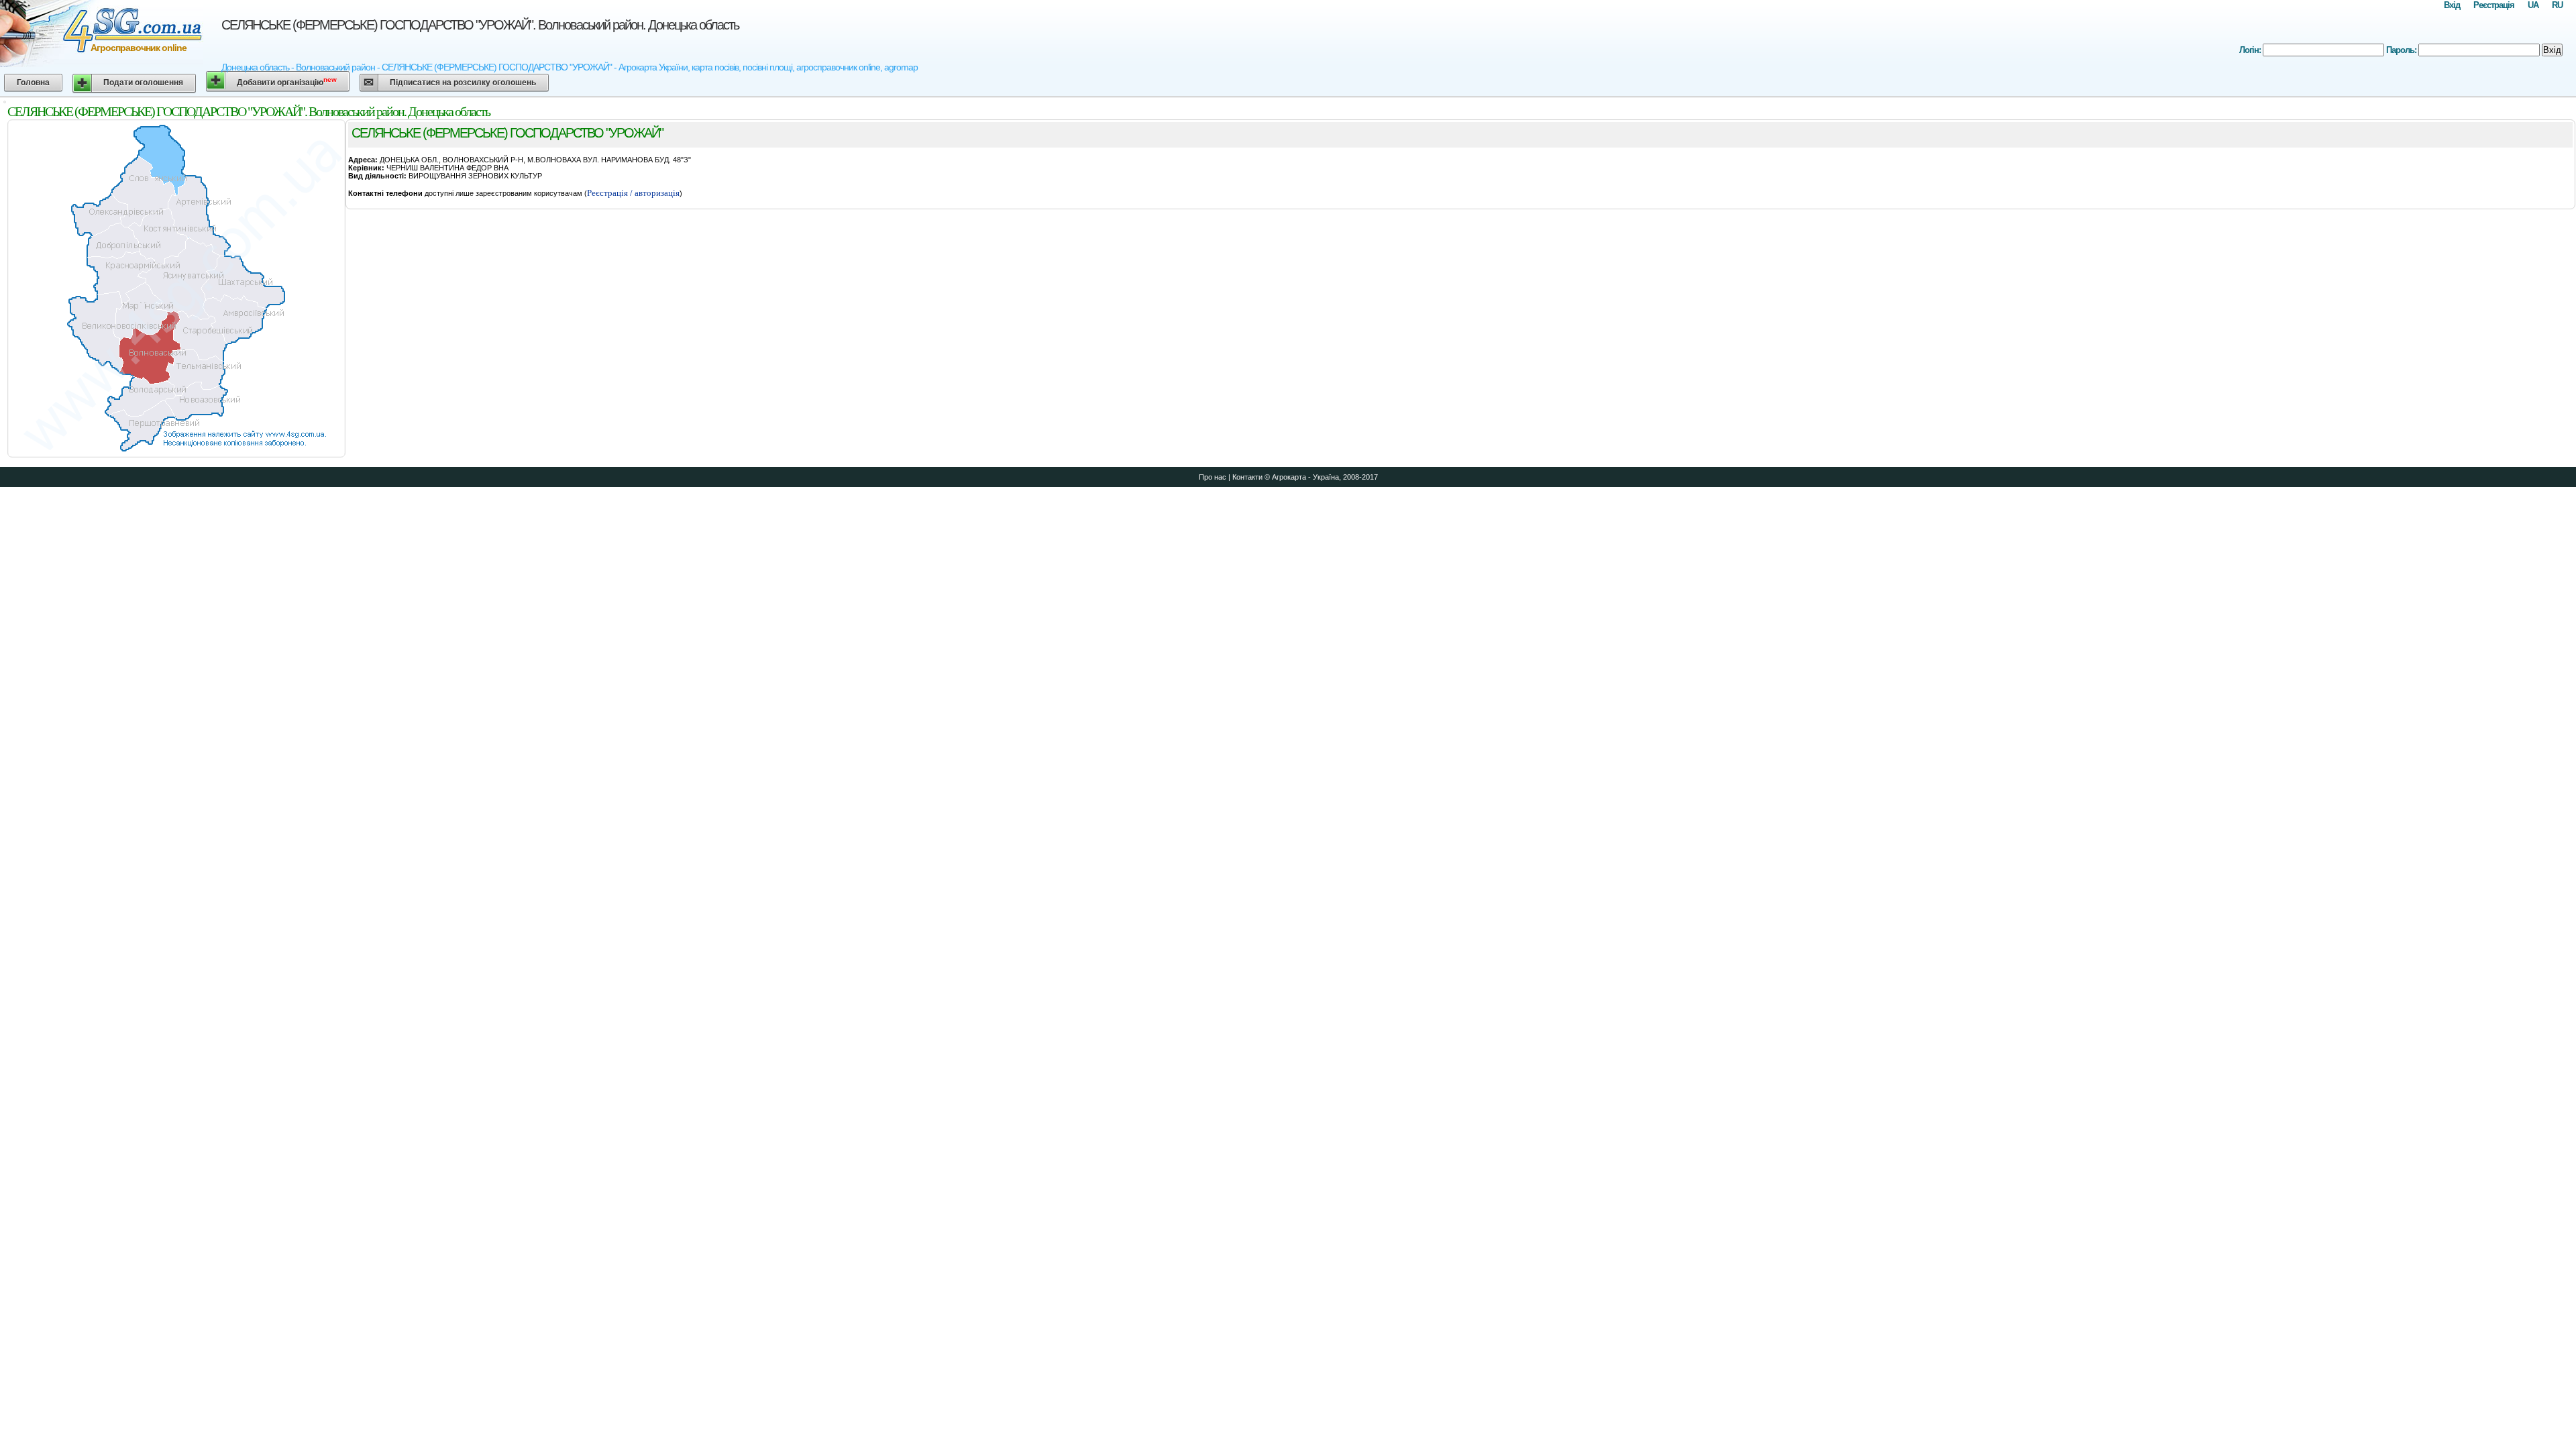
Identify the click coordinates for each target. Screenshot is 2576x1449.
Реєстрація (2494, 5)
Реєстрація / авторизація (633, 193)
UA (2533, 5)
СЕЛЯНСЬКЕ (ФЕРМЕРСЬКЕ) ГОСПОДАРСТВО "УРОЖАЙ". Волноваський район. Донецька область (480, 25)
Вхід (2452, 5)
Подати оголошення (143, 83)
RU (2557, 5)
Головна (33, 83)
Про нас (1213, 477)
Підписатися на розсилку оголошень (463, 83)
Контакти (1247, 477)
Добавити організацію (287, 82)
